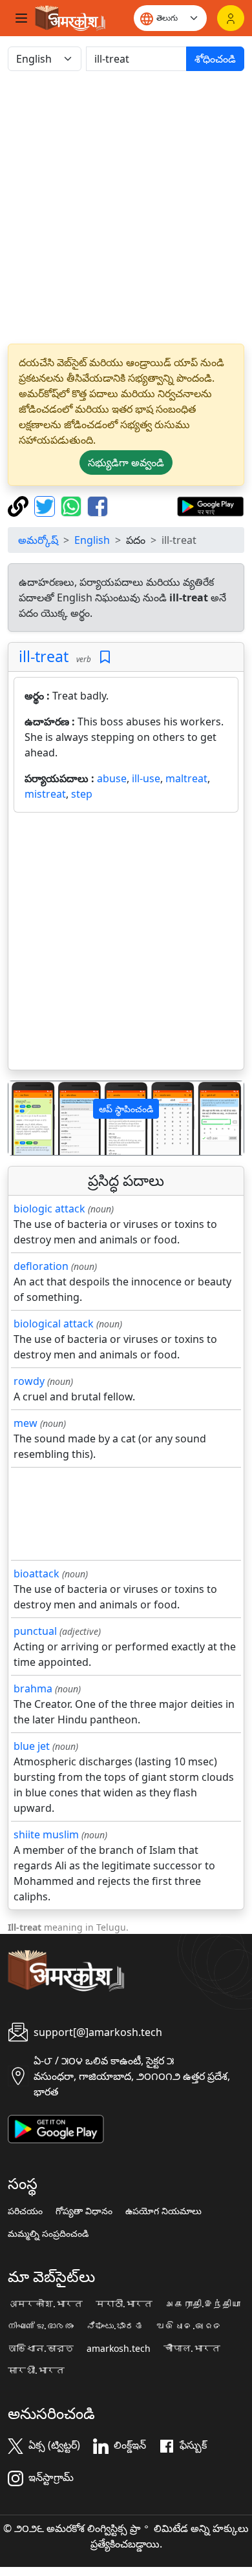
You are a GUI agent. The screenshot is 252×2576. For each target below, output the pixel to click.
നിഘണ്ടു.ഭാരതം (41, 2326)
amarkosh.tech (119, 2349)
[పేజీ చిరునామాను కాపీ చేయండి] (20, 505)
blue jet (32, 1746)
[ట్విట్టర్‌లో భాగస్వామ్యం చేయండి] (46, 505)
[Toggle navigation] (21, 18)
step (82, 794)
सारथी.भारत (36, 2371)
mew (26, 1423)
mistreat (45, 794)
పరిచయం (25, 2211)
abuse (112, 778)
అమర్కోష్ (38, 540)
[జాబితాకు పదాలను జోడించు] (105, 657)
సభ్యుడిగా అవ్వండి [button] (126, 462)
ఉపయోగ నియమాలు (163, 2211)
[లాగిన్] (231, 18)
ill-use (146, 778)
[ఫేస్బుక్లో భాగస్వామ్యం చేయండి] (98, 505)
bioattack (37, 1574)
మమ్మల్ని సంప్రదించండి (48, 2234)
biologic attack (49, 1209)
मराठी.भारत (124, 2304)
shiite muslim (46, 1834)
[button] (26, 1118)
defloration (41, 1266)
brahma (33, 1688)
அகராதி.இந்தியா (203, 2304)
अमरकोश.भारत (45, 2304)
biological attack (54, 1324)
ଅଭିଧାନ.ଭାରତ (189, 2326)
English (92, 540)
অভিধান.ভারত (41, 2349)
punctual (35, 1631)
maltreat (186, 778)
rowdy (29, 1381)
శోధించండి (215, 59)
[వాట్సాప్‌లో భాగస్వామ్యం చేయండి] (73, 505)
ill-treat (44, 656)
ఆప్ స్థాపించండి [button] (126, 1109)
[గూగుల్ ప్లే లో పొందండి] (210, 505)
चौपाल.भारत (192, 2349)
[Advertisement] (126, 207)
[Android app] (56, 2128)
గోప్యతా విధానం (84, 2211)
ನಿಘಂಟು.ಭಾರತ (115, 2326)
